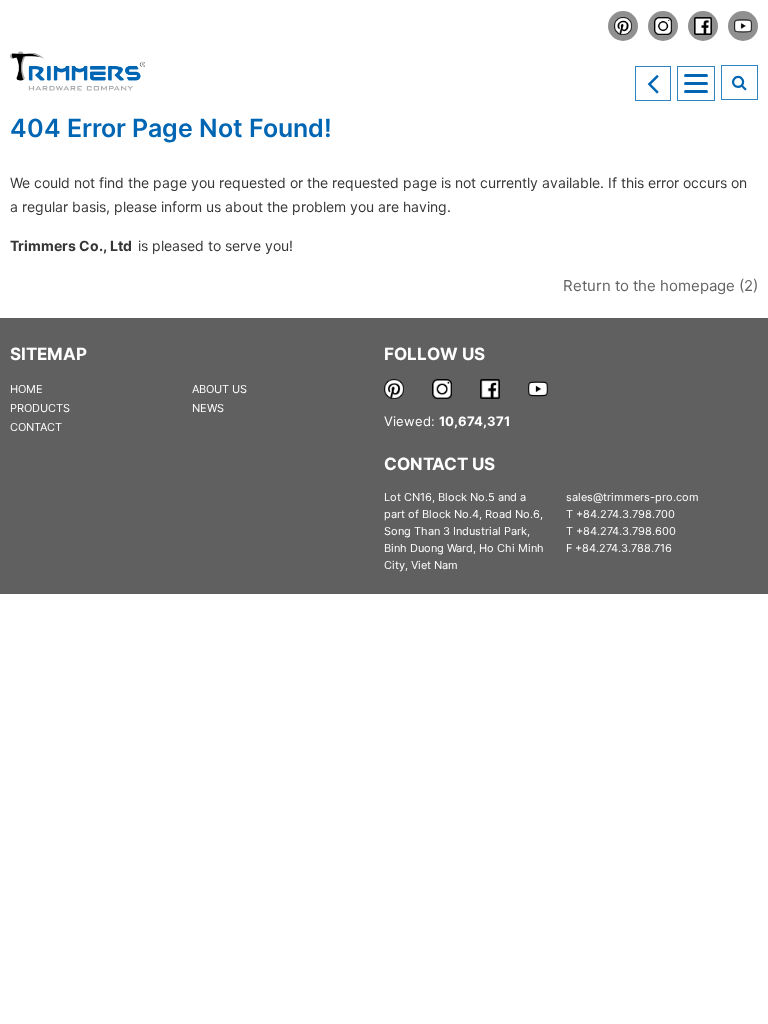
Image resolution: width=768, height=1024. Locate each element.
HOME (26, 389)
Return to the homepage (660, 285)
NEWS (208, 408)
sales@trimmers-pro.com (632, 497)
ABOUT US (219, 389)
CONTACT (36, 427)
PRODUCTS (40, 408)
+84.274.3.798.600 (626, 531)
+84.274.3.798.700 (625, 514)
